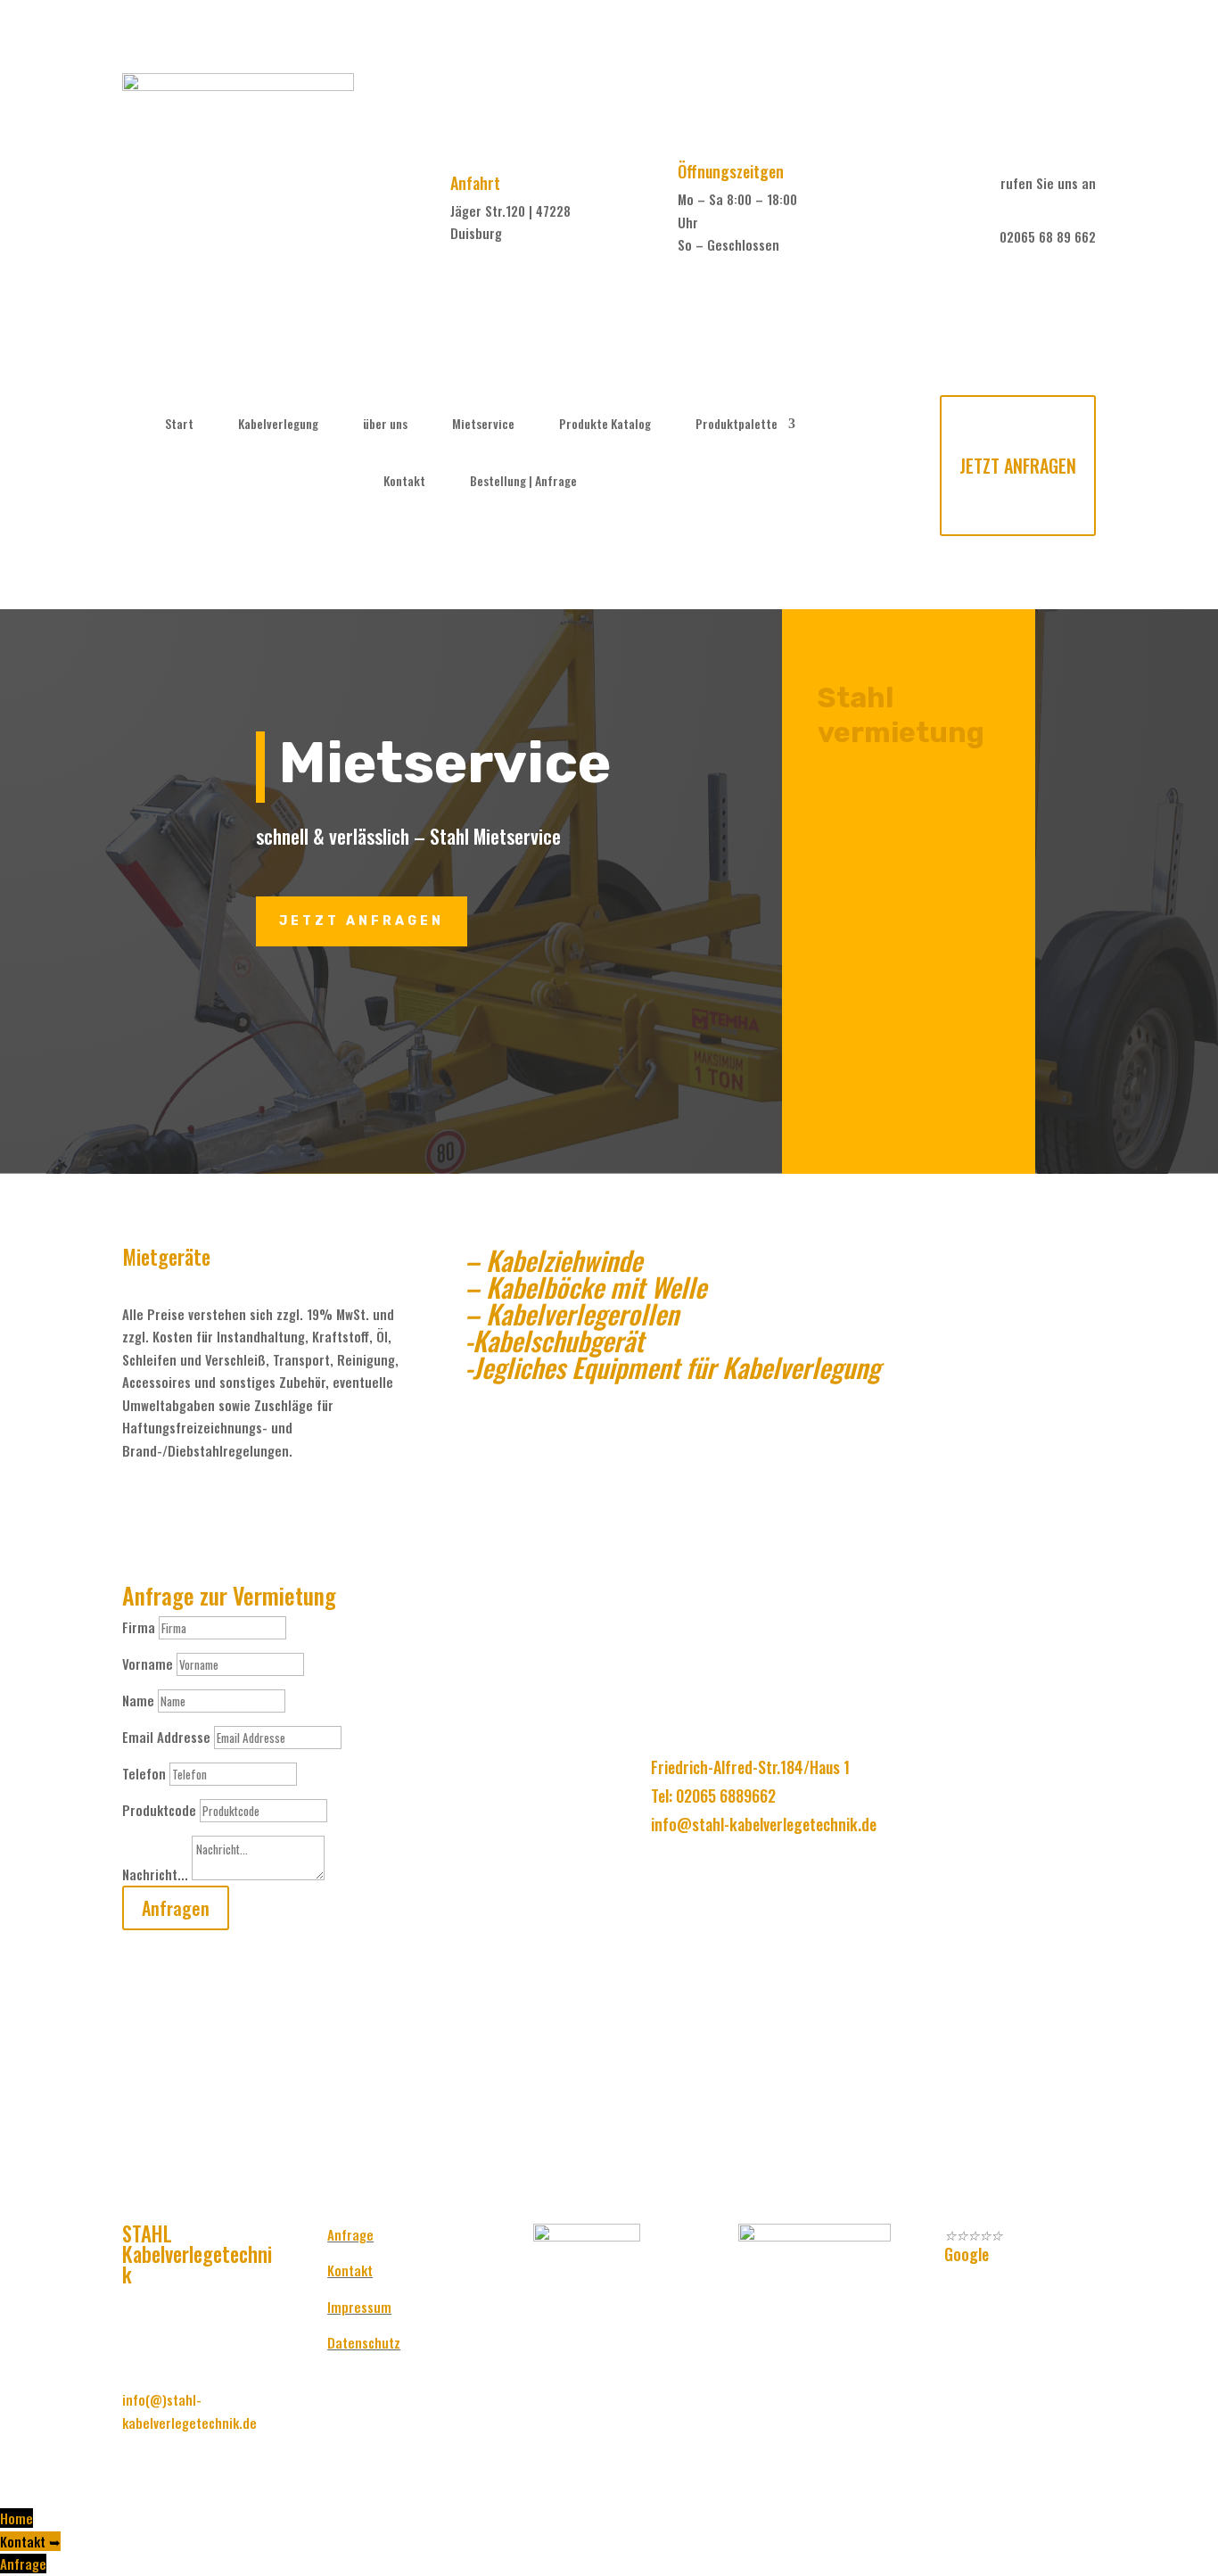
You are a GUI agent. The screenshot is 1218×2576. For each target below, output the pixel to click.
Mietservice (483, 424)
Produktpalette (737, 424)
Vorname (148, 1664)
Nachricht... (155, 1874)
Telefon (144, 1773)
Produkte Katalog (605, 424)
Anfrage (350, 2234)
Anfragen (176, 1908)
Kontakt (404, 481)
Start (179, 424)
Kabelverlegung (278, 424)
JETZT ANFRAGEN (1018, 466)
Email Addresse (166, 1737)
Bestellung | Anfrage (523, 481)
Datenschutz (364, 2342)
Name (138, 1700)
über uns (385, 424)
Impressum (359, 2307)
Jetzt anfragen (362, 921)
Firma (139, 1627)
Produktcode (159, 1810)
